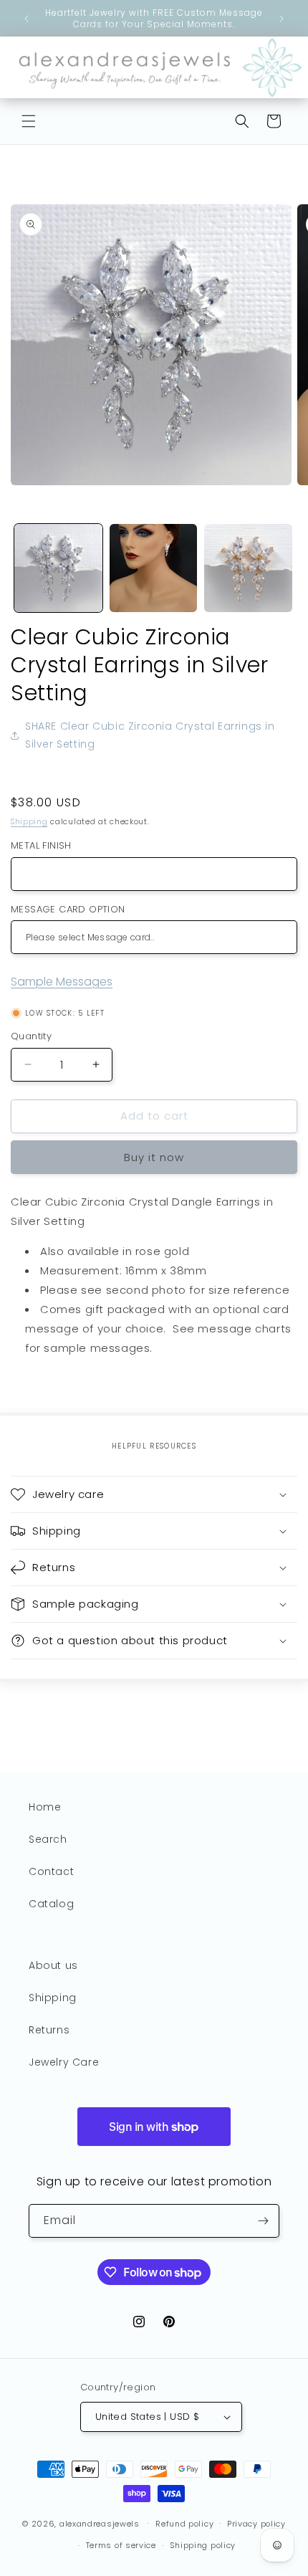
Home (45, 1807)
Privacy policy (256, 2524)
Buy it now (154, 1157)
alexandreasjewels (100, 2523)
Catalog (51, 1904)
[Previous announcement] (27, 19)
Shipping (29, 822)
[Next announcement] (281, 19)
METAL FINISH (41, 845)
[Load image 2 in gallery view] (154, 568)
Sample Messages (62, 982)
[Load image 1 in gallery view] (58, 568)
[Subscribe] (263, 2221)
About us (53, 1965)
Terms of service (121, 2545)
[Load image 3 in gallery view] (248, 568)
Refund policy (184, 2524)
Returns (49, 2030)
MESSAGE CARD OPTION (68, 909)
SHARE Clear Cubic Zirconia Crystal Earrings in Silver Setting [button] (150, 735)
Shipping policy (203, 2545)
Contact (51, 1871)
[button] (29, 121)
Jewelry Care (64, 2062)
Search (48, 1839)
